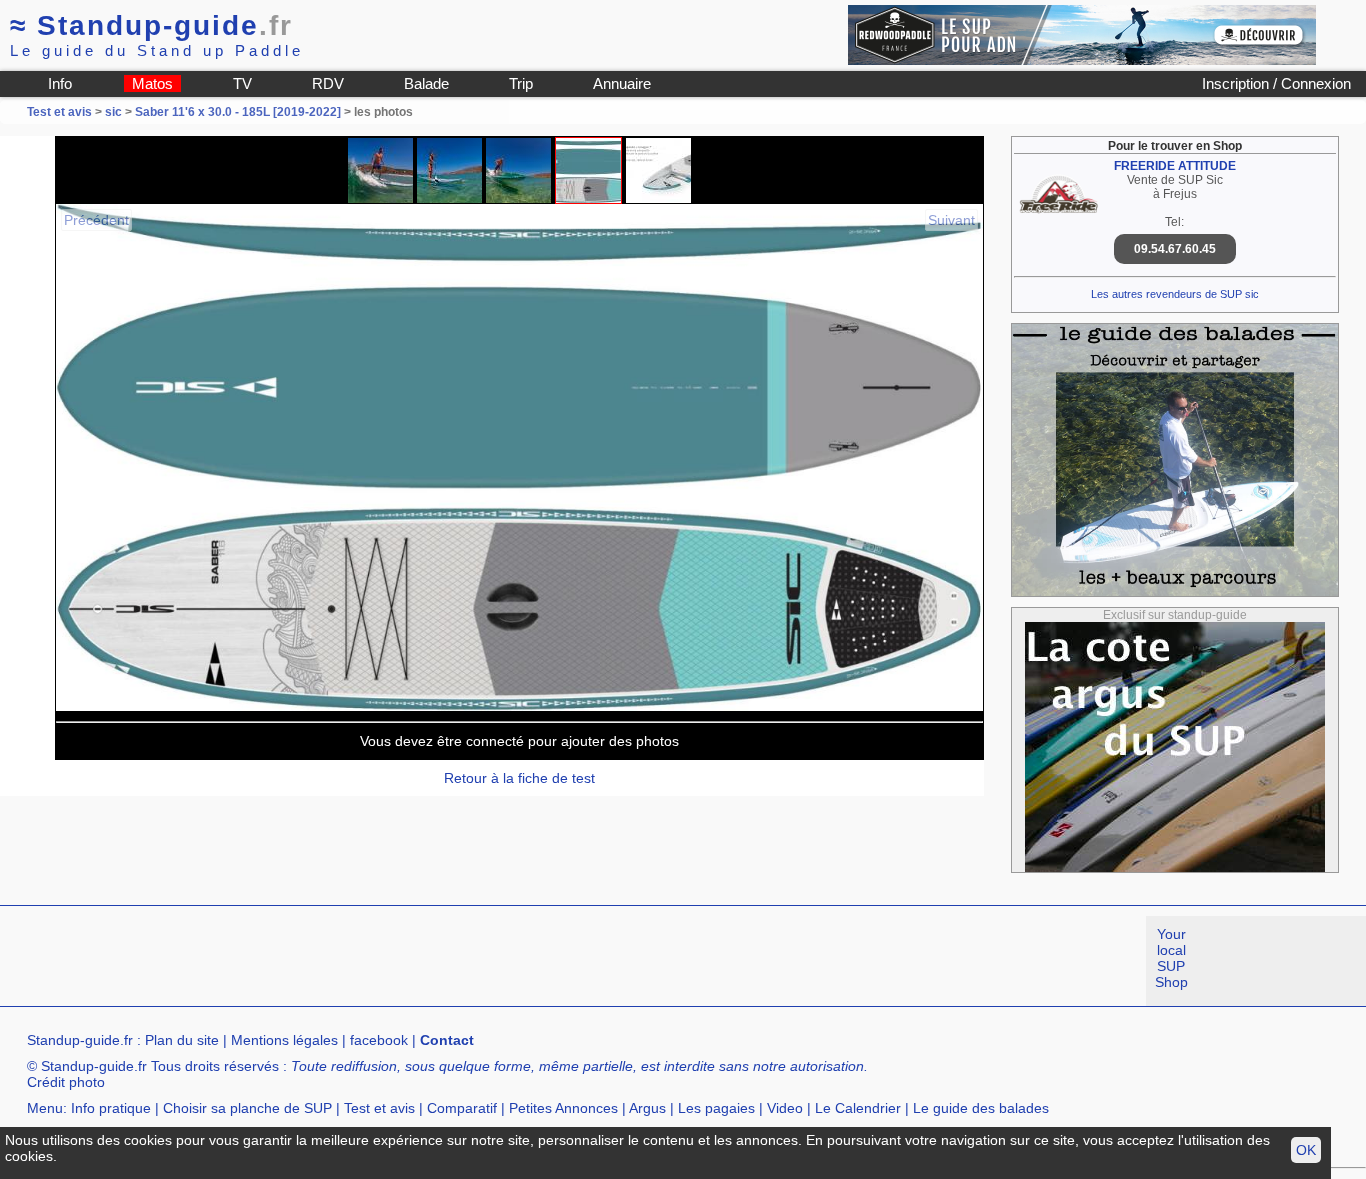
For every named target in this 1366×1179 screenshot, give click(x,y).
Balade (426, 83)
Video (785, 1108)
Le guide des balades (981, 1108)
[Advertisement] (364, 961)
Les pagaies (716, 1108)
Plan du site (182, 1040)
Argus (647, 1108)
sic (113, 112)
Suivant (951, 220)
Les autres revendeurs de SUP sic (1175, 294)
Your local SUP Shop (1171, 958)
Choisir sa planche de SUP (247, 1108)
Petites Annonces (563, 1108)
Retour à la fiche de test (519, 778)
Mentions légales (284, 1040)
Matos (152, 83)
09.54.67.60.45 (1175, 249)
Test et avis (61, 112)
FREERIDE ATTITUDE (1175, 166)
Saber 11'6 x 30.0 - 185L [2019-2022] (238, 112)
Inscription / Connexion (1276, 83)
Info (60, 83)
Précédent (96, 220)
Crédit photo (66, 1082)
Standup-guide (151, 25)
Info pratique (111, 1108)
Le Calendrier (858, 1108)
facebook (379, 1040)
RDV (328, 83)
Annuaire (622, 83)
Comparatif (462, 1108)
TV (242, 83)
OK (1306, 1150)
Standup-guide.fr (80, 1040)
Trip (521, 83)
